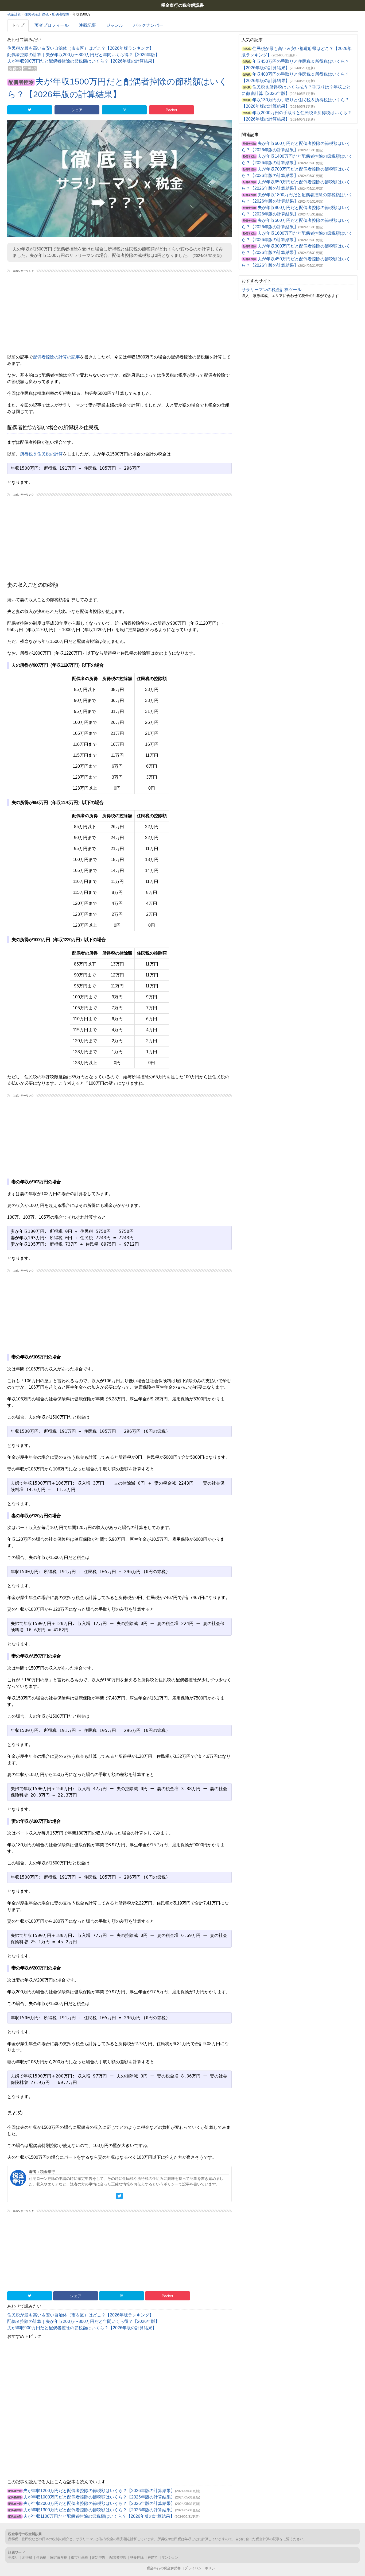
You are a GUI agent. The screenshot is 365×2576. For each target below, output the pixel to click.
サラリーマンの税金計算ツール (271, 290)
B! (124, 110)
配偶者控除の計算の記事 (56, 357)
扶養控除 (137, 2557)
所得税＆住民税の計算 (41, 454)
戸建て (153, 2557)
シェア (77, 110)
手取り (13, 2557)
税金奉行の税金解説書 (183, 5)
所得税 (15, 69)
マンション (170, 2557)
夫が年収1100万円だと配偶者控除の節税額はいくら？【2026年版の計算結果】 (99, 2516)
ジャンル (115, 25)
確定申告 (98, 2557)
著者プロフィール (52, 25)
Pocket (171, 110)
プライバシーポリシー (201, 2568)
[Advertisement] (119, 311)
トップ (18, 25)
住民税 (30, 69)
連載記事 (87, 25)
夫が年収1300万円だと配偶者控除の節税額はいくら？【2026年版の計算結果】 (99, 2510)
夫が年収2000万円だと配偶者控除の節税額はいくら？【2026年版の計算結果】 (99, 2503)
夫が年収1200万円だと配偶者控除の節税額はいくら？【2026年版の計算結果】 (99, 2491)
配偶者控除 (21, 82)
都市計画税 (79, 2557)
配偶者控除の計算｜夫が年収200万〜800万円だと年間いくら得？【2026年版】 (83, 55)
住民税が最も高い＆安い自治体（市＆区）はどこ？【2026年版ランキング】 (80, 48)
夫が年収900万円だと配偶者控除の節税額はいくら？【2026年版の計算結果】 (82, 61)
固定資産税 (59, 2557)
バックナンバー (148, 25)
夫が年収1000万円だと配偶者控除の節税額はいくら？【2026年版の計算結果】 (99, 2497)
